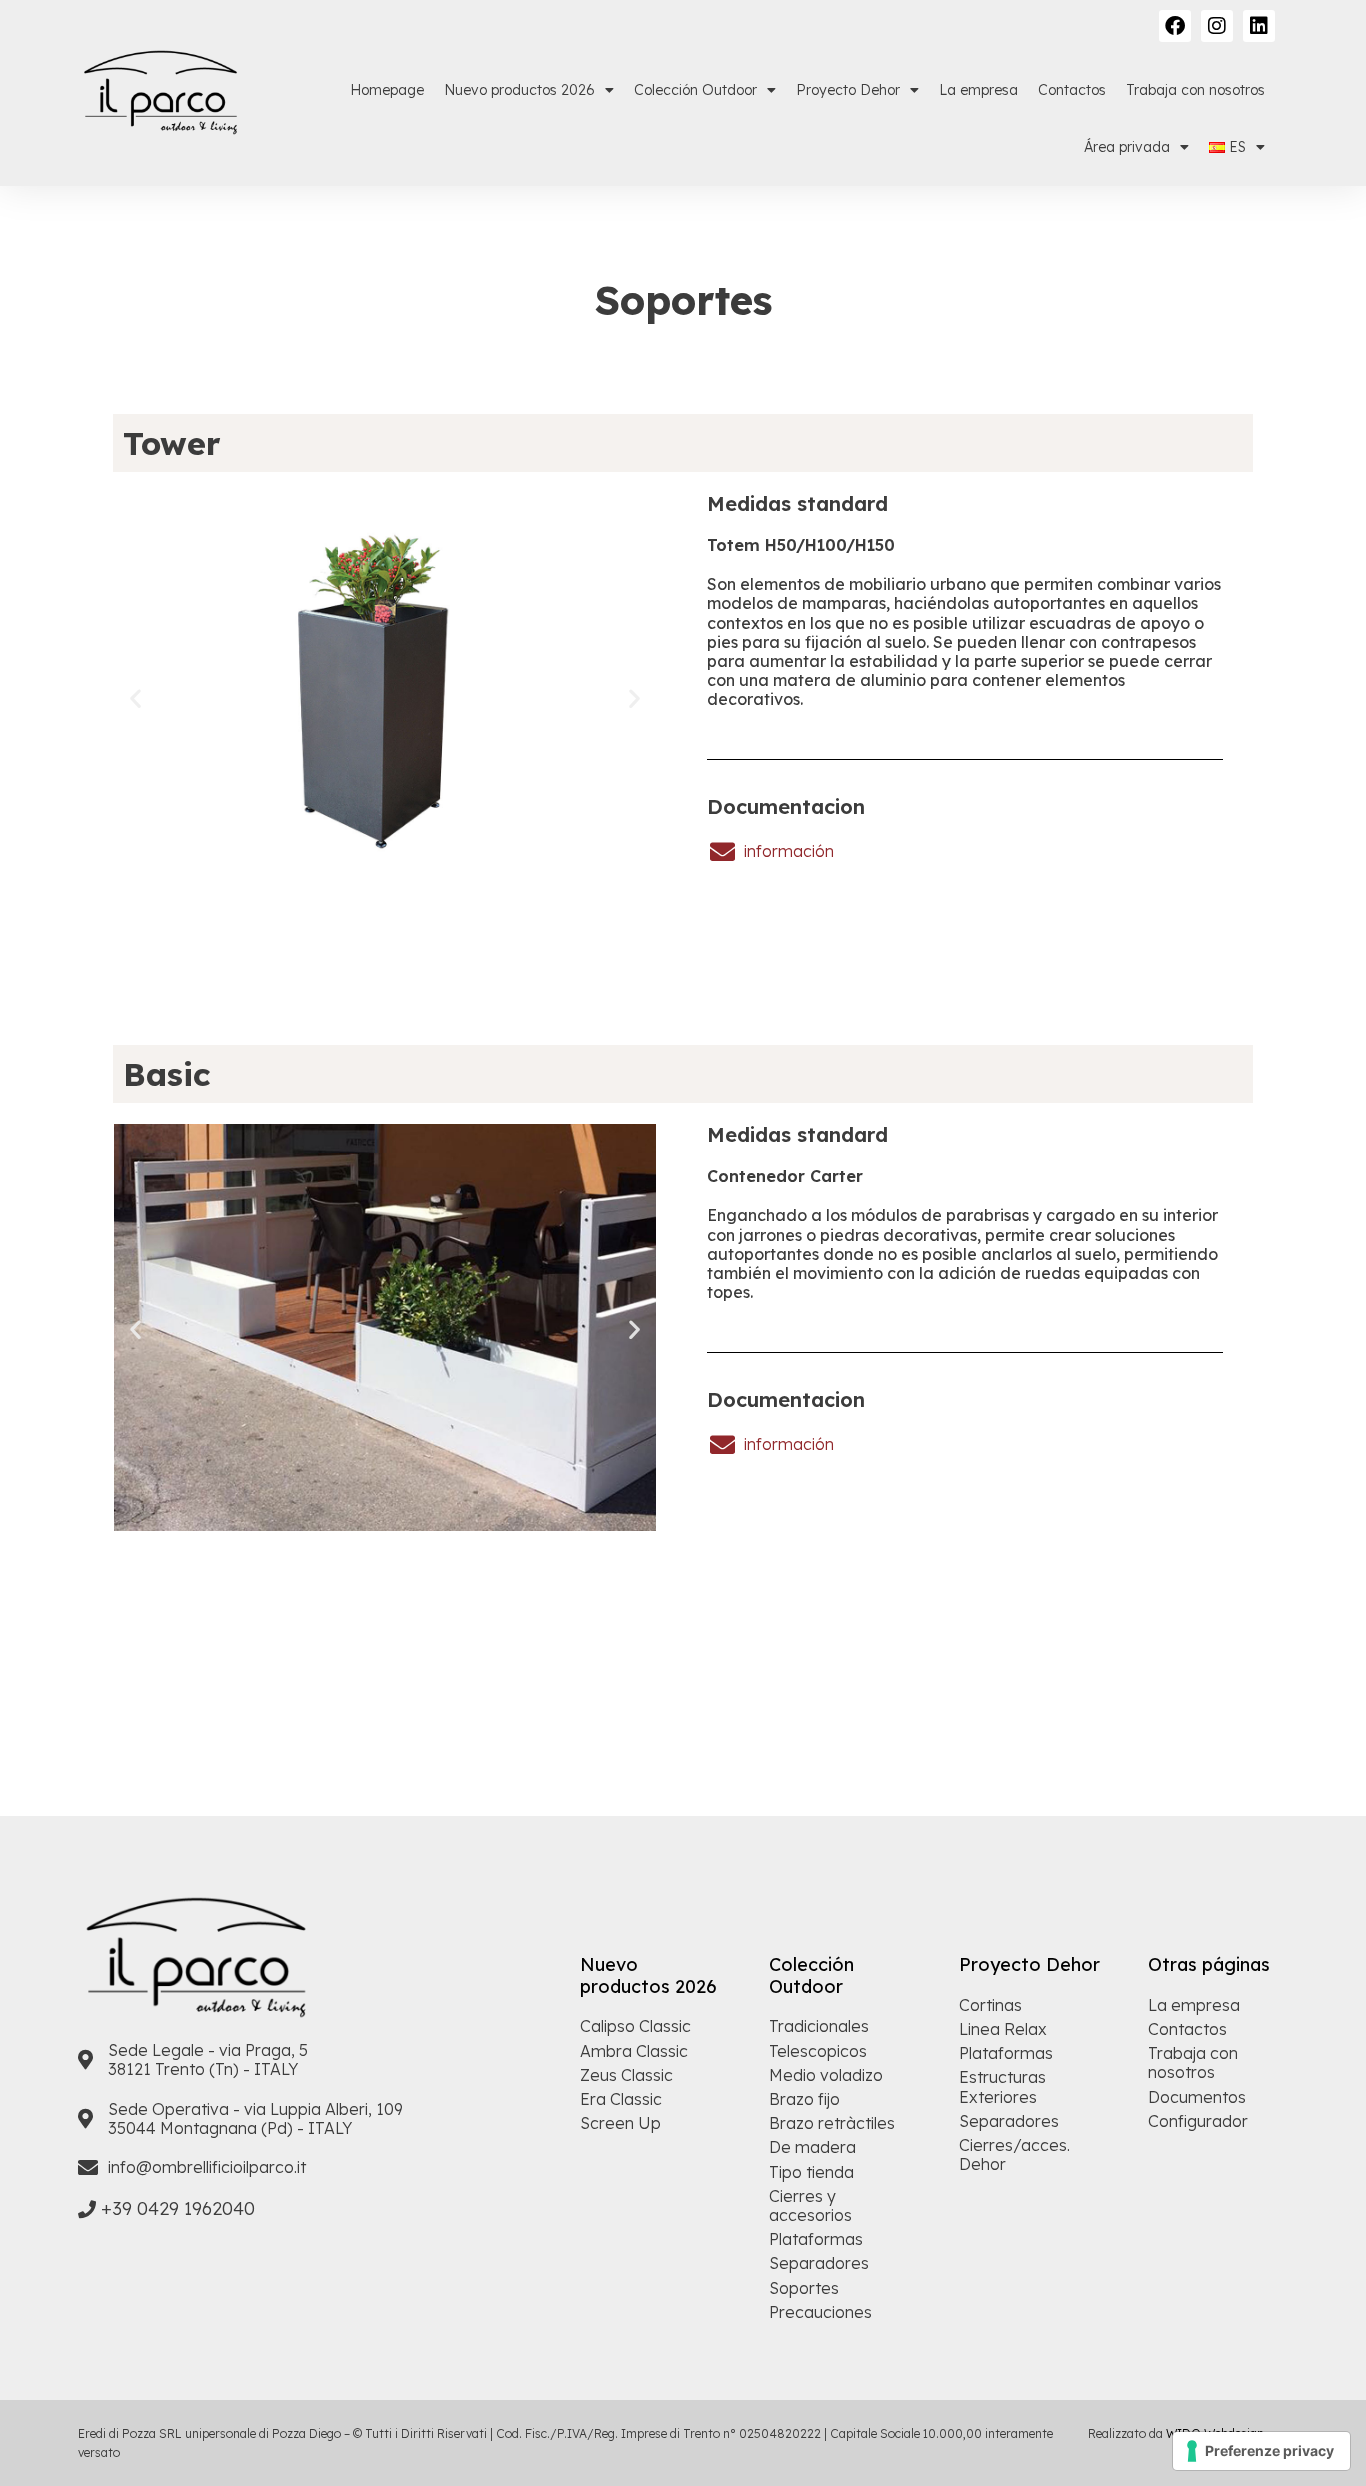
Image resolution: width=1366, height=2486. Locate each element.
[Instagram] (1217, 26)
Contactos (1072, 90)
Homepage (387, 90)
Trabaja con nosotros (1195, 90)
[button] (135, 698)
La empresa (978, 90)
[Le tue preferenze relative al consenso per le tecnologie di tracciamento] (1261, 2451)
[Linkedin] (1259, 26)
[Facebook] (1175, 26)
